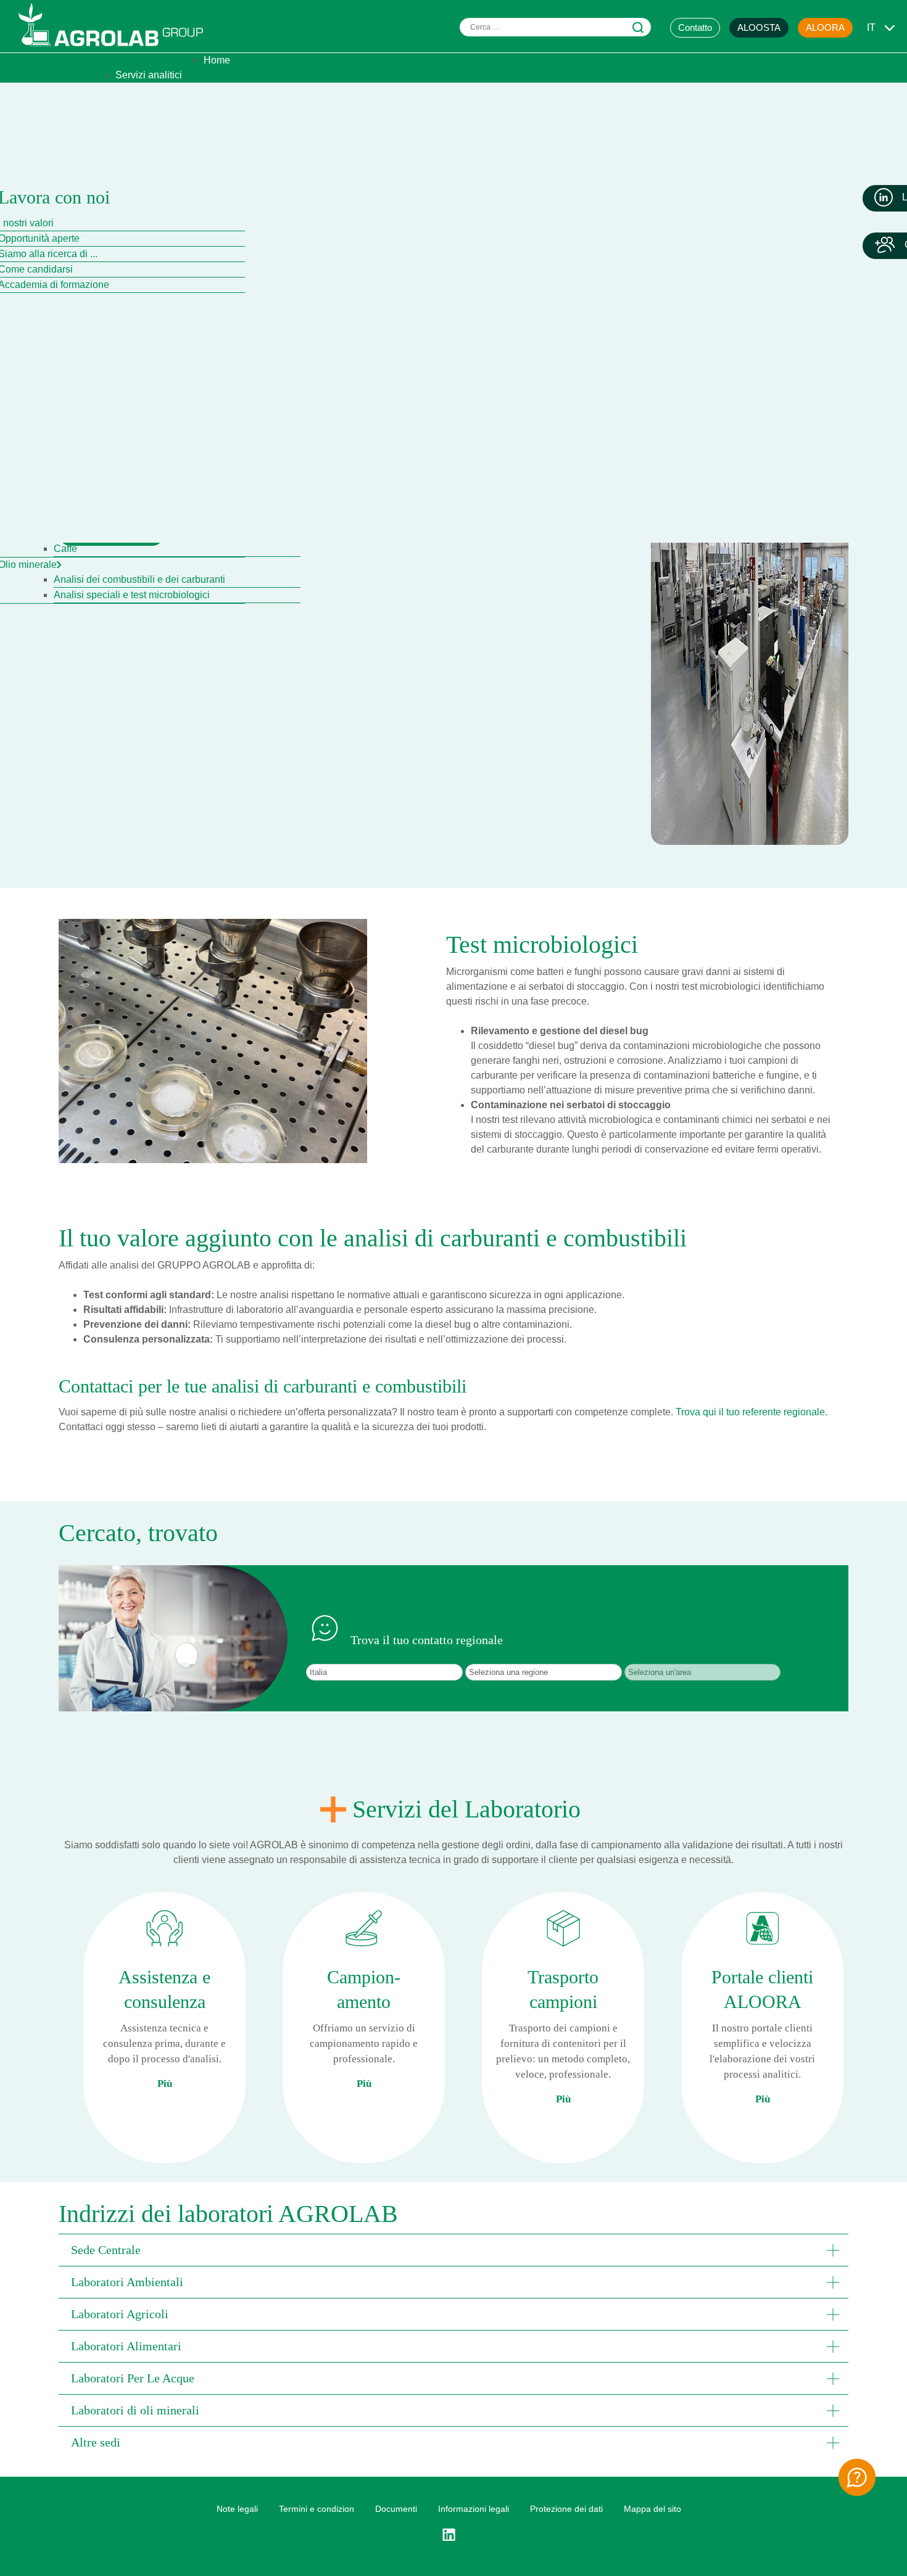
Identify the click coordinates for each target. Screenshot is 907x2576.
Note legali (237, 2509)
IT (871, 27)
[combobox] (555, 27)
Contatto (695, 27)
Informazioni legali (474, 2509)
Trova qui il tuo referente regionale (750, 1412)
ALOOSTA (759, 27)
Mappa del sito (652, 2509)
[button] (453, 2250)
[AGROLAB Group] (117, 49)
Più (165, 2084)
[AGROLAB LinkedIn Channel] (453, 2535)
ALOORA (825, 27)
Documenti (396, 2509)
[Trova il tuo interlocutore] (857, 2477)
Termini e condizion (317, 2509)
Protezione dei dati (566, 2509)
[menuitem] (217, 60)
